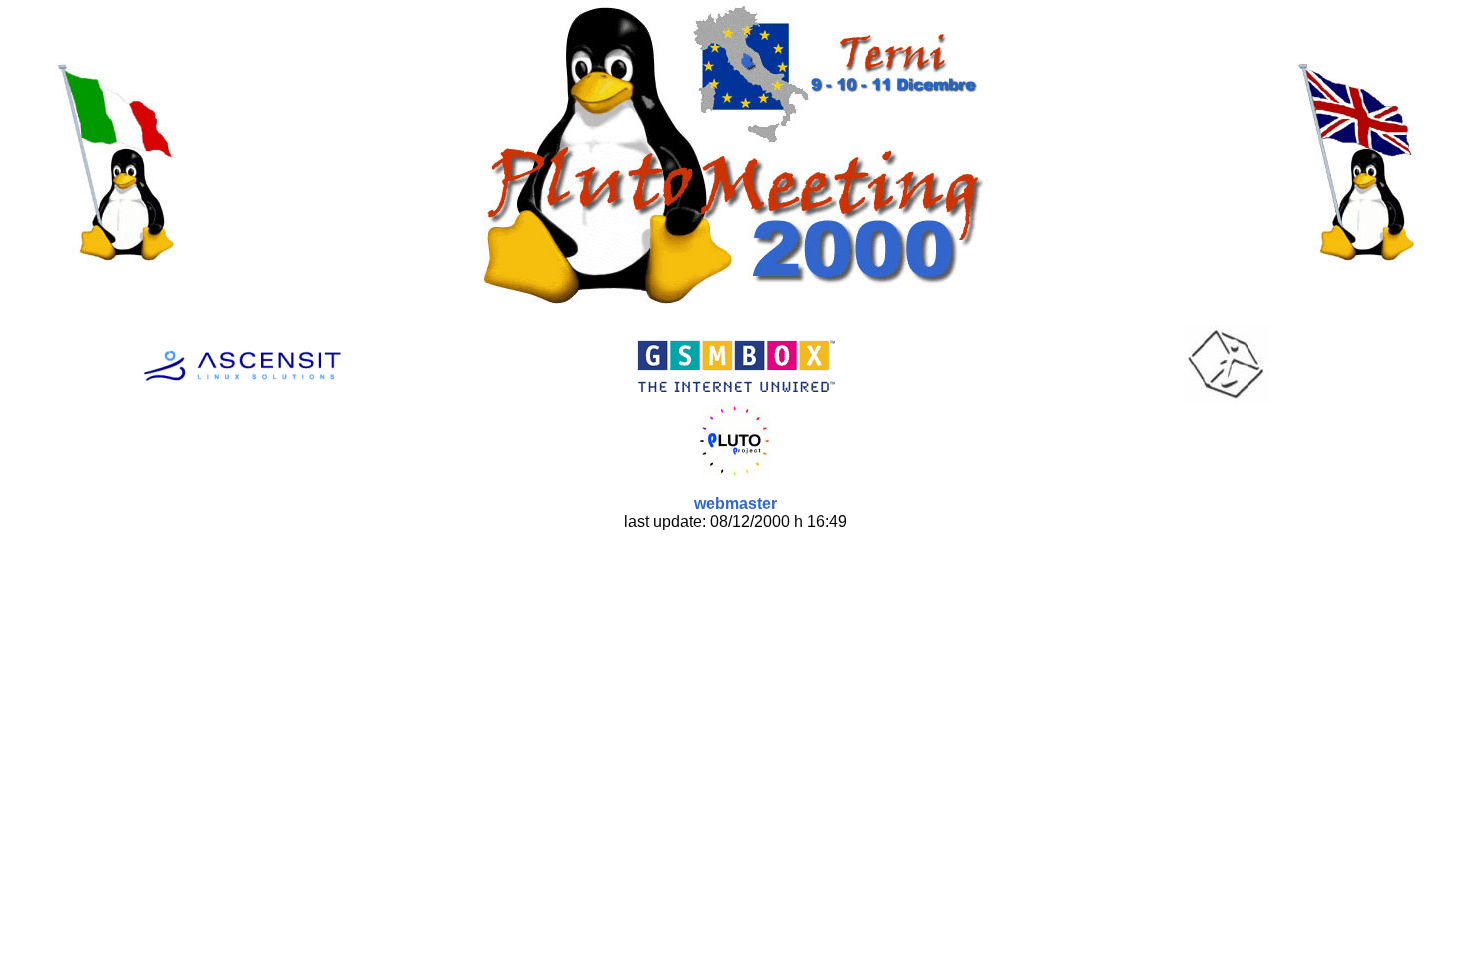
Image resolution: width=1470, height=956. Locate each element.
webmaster (735, 503)
